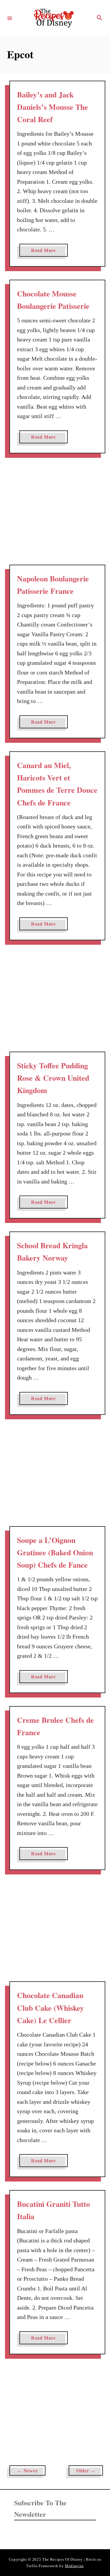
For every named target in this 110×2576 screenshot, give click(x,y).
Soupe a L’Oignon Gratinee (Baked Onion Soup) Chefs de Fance (55, 1553)
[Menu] (10, 18)
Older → (86, 2471)
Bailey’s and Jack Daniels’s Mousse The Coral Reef (53, 107)
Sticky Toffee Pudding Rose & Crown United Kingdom (53, 1078)
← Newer (27, 2471)
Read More (46, 252)
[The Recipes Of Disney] (54, 18)
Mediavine (74, 2566)
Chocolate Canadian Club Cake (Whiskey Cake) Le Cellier (50, 2008)
